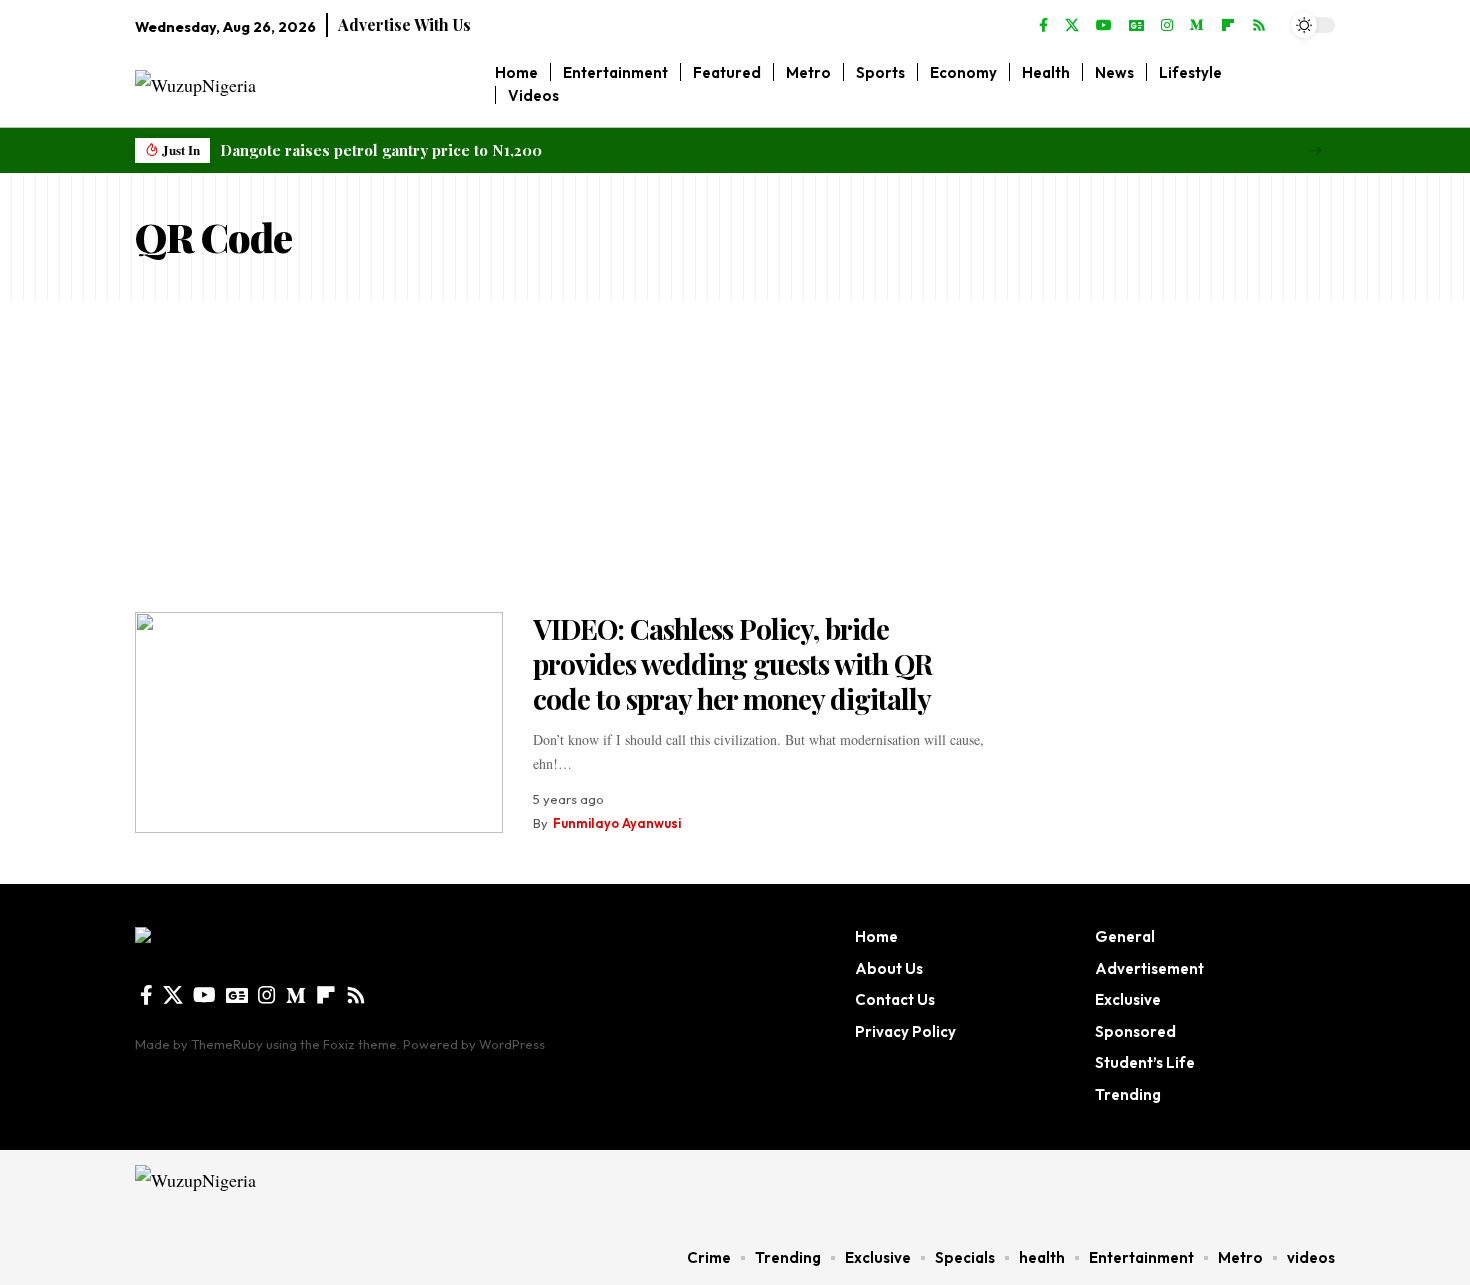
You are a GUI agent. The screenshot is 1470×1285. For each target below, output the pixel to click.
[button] (1314, 150)
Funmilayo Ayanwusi (617, 823)
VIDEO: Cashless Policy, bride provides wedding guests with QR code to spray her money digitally (732, 663)
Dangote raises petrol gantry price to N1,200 (381, 150)
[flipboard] (1228, 26)
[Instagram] (1167, 26)
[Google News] (1136, 26)
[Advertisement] (735, 451)
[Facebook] (1043, 26)
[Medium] (1197, 26)
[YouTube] (1104, 26)
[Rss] (1259, 26)
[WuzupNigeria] (261, 1190)
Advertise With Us (404, 24)
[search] (1320, 84)
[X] (1072, 26)
